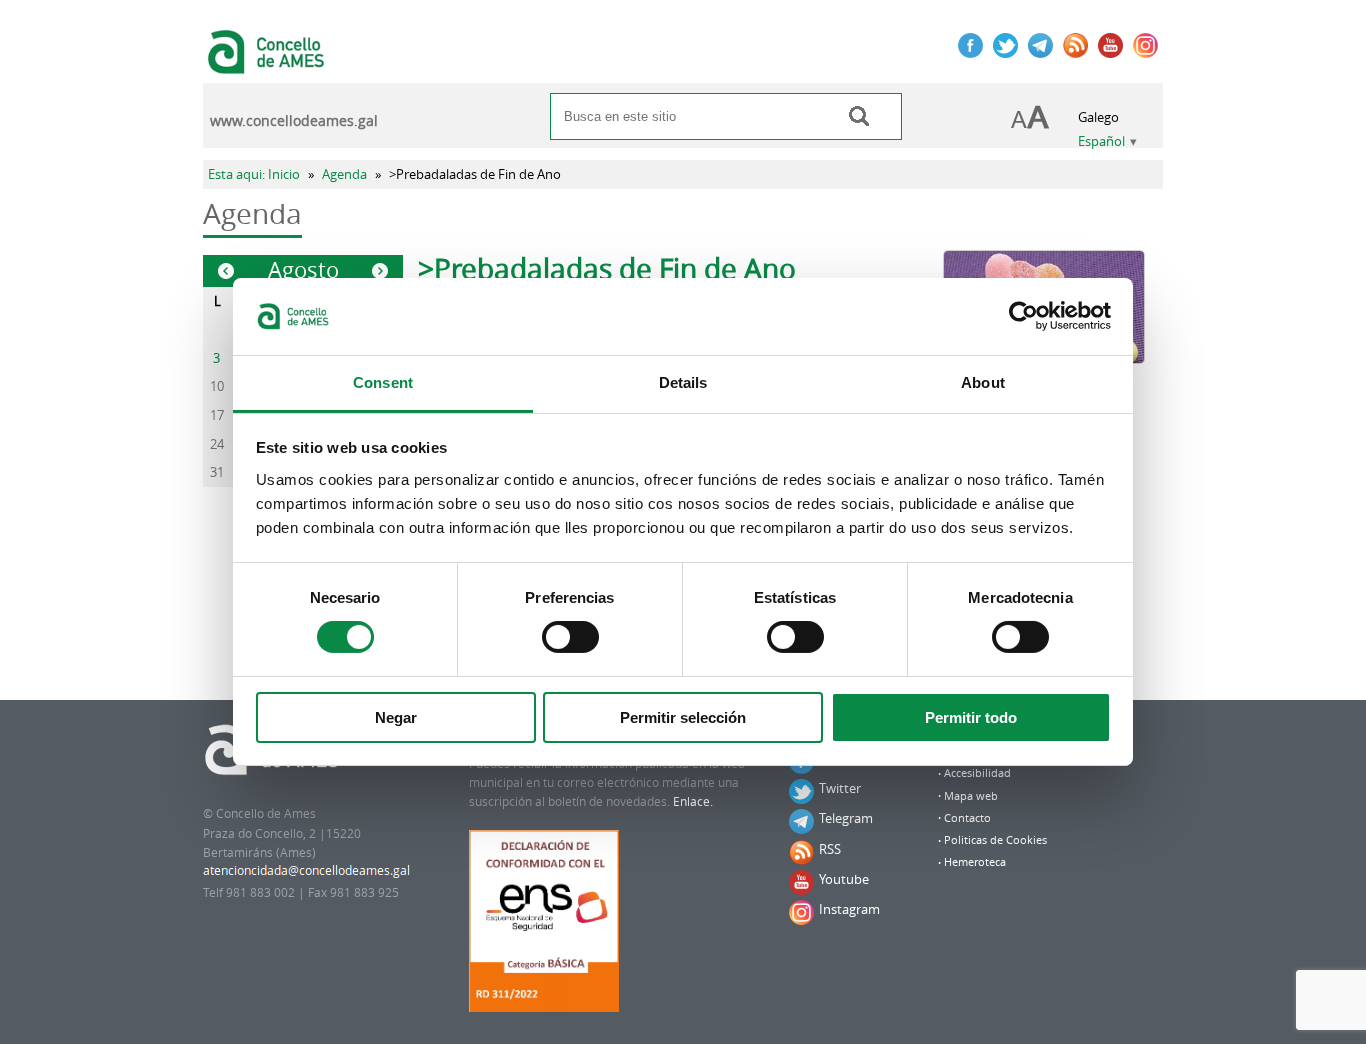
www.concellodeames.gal (294, 121)
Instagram (849, 909)
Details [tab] (683, 382)
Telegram (846, 818)
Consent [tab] (383, 382)
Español (1101, 141)
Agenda (344, 174)
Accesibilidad (977, 773)
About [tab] (983, 382)
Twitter (840, 788)
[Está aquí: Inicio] (268, 64)
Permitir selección (683, 717)
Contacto (967, 818)
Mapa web (971, 796)
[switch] (570, 637)
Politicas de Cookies (995, 840)
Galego (1098, 117)
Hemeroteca (975, 862)
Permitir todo (971, 717)
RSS (830, 849)
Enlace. (693, 801)
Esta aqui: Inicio (254, 174)
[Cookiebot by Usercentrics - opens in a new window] (1023, 316)
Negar (396, 717)
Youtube (844, 879)
